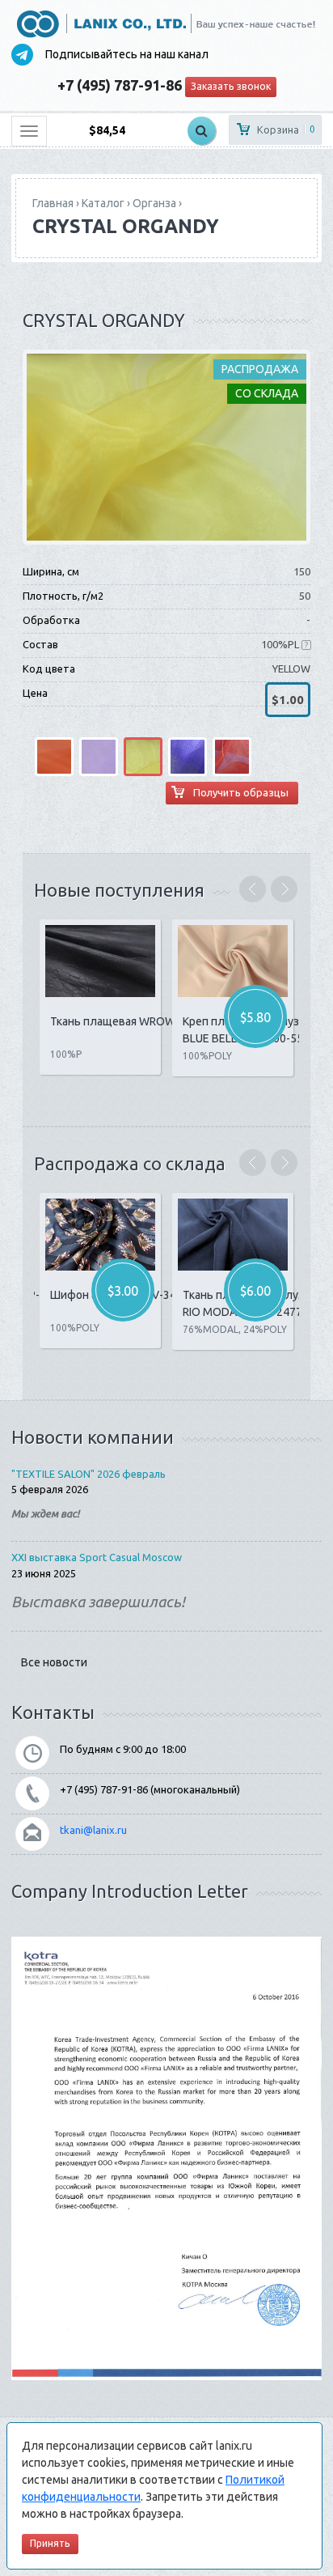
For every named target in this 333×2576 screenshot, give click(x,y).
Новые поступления (119, 890)
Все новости (54, 1662)
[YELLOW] (166, 446)
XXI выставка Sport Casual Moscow (97, 1557)
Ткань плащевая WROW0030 (126, 1021)
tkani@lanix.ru (93, 1830)
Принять (50, 2543)
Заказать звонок (231, 86)
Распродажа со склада (130, 1163)
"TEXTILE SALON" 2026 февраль (89, 1474)
